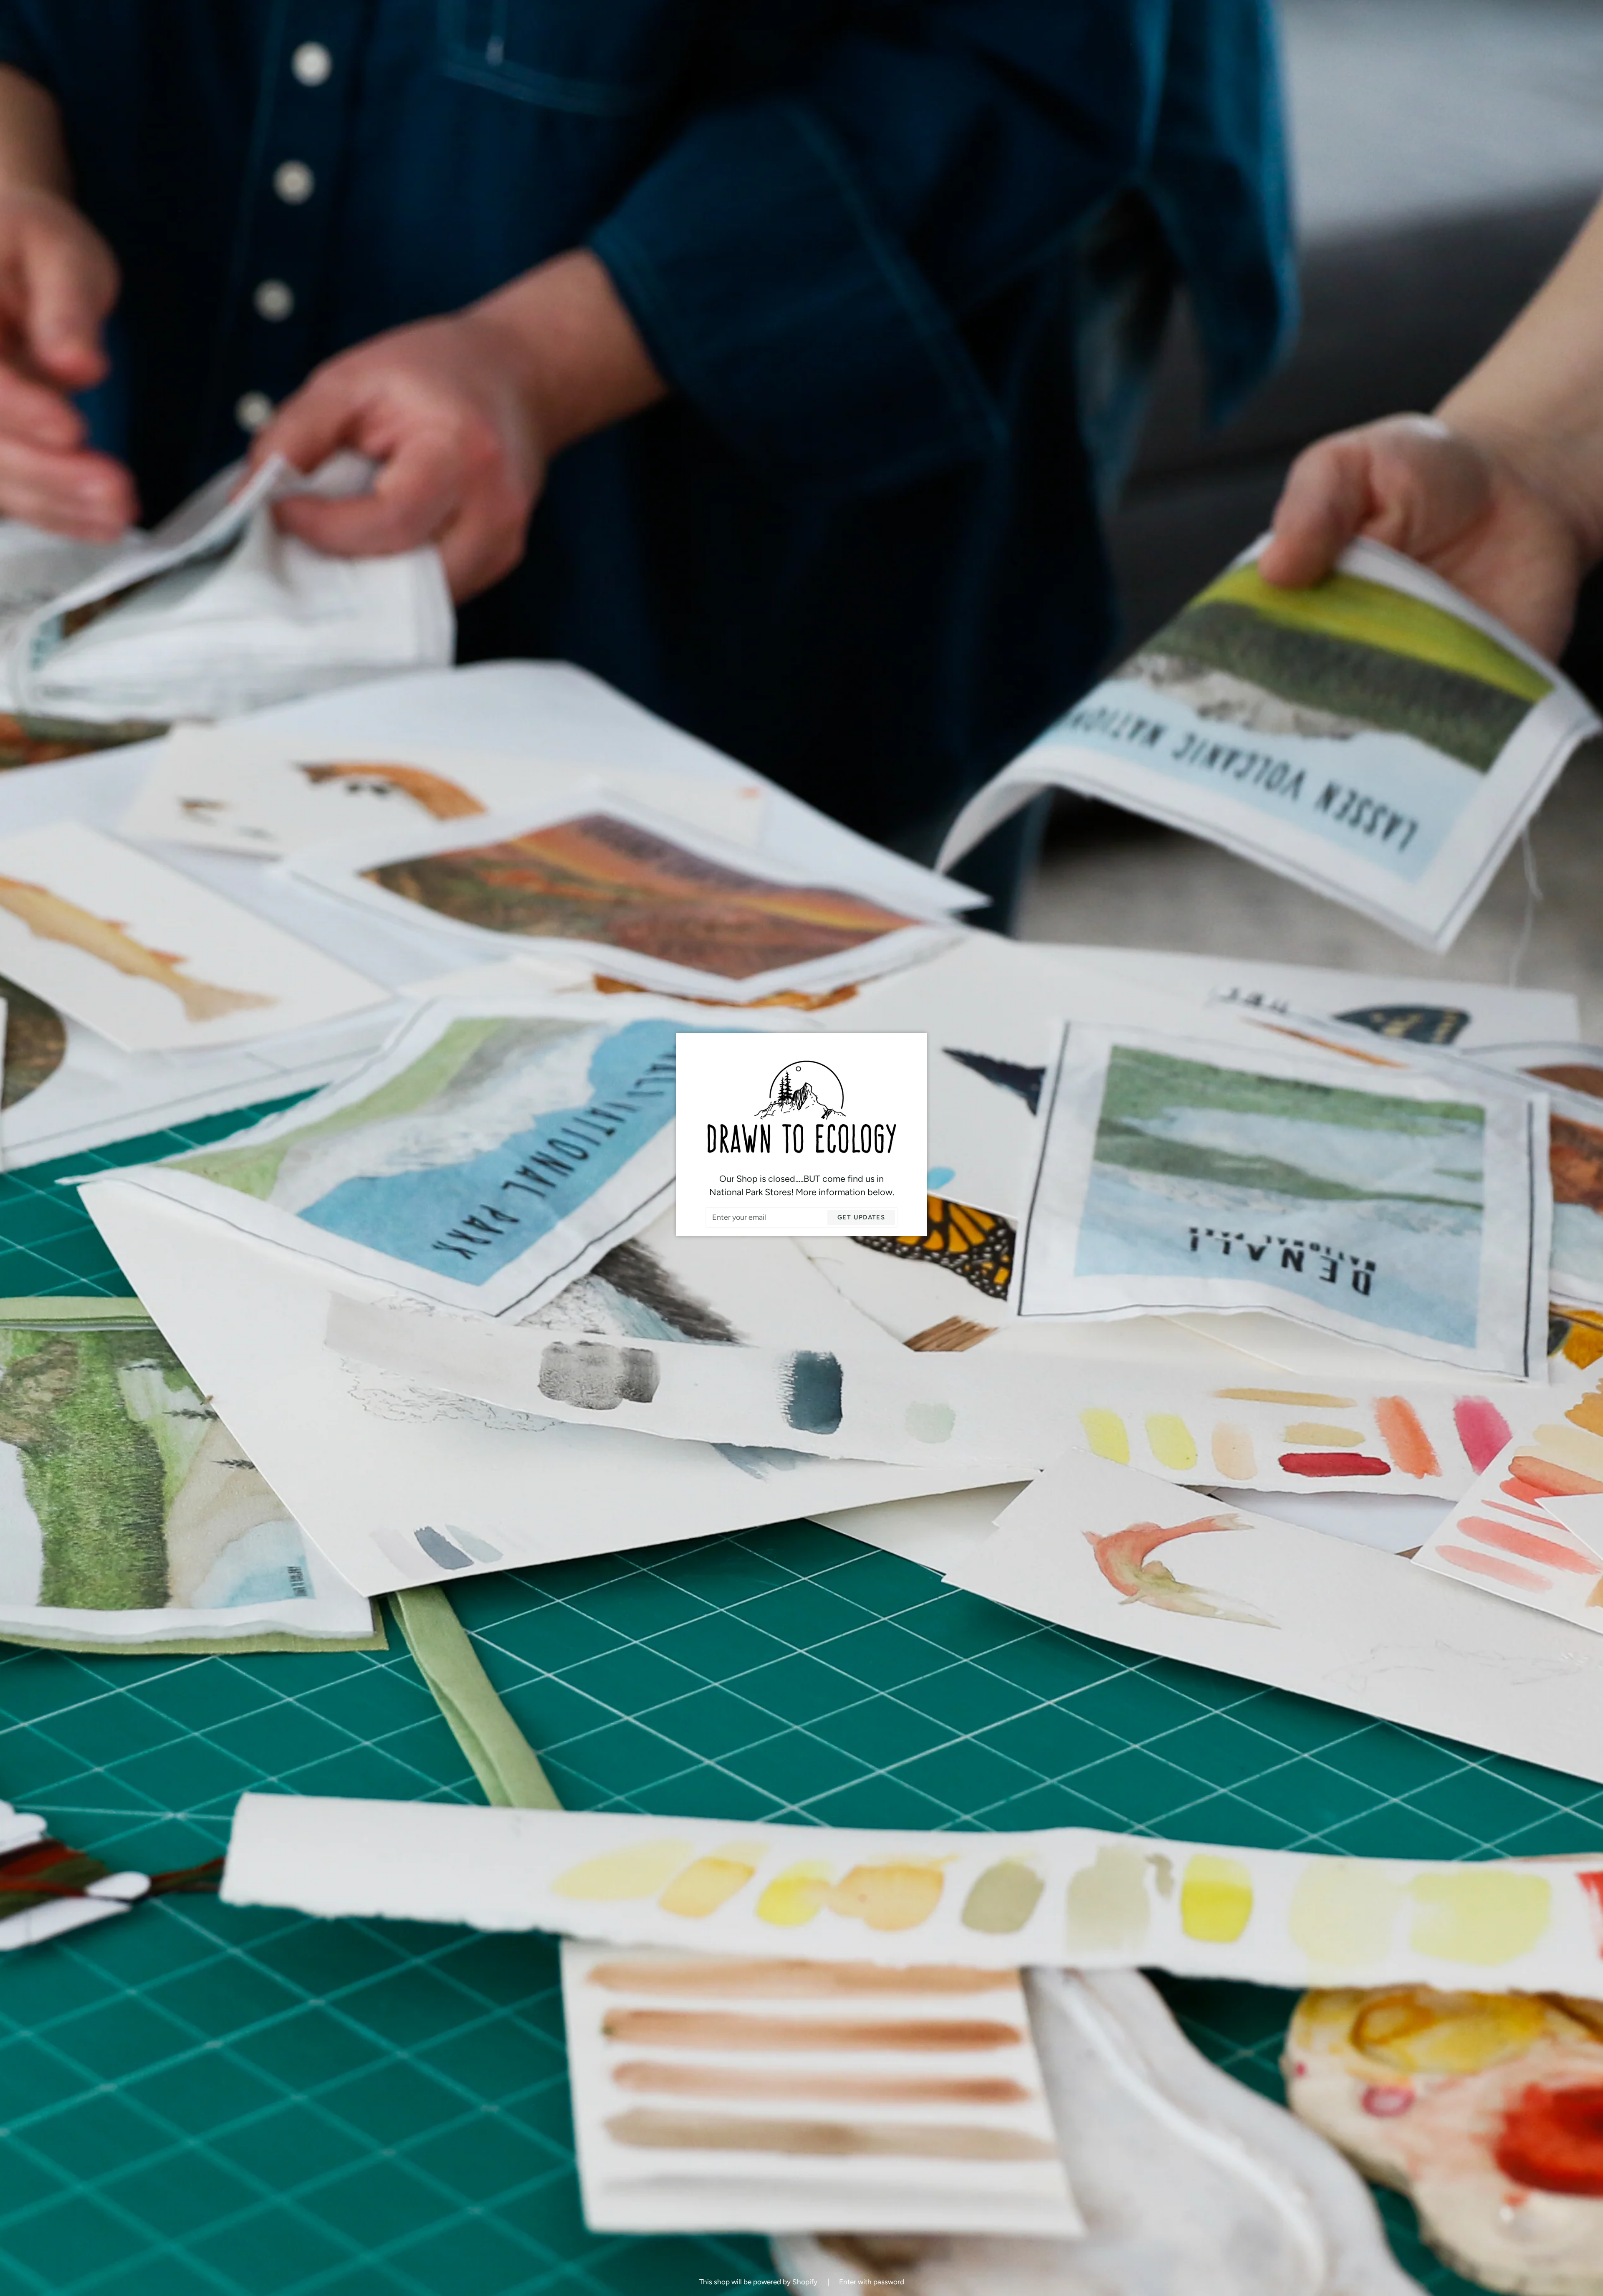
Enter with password (872, 2282)
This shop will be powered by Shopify (759, 2282)
